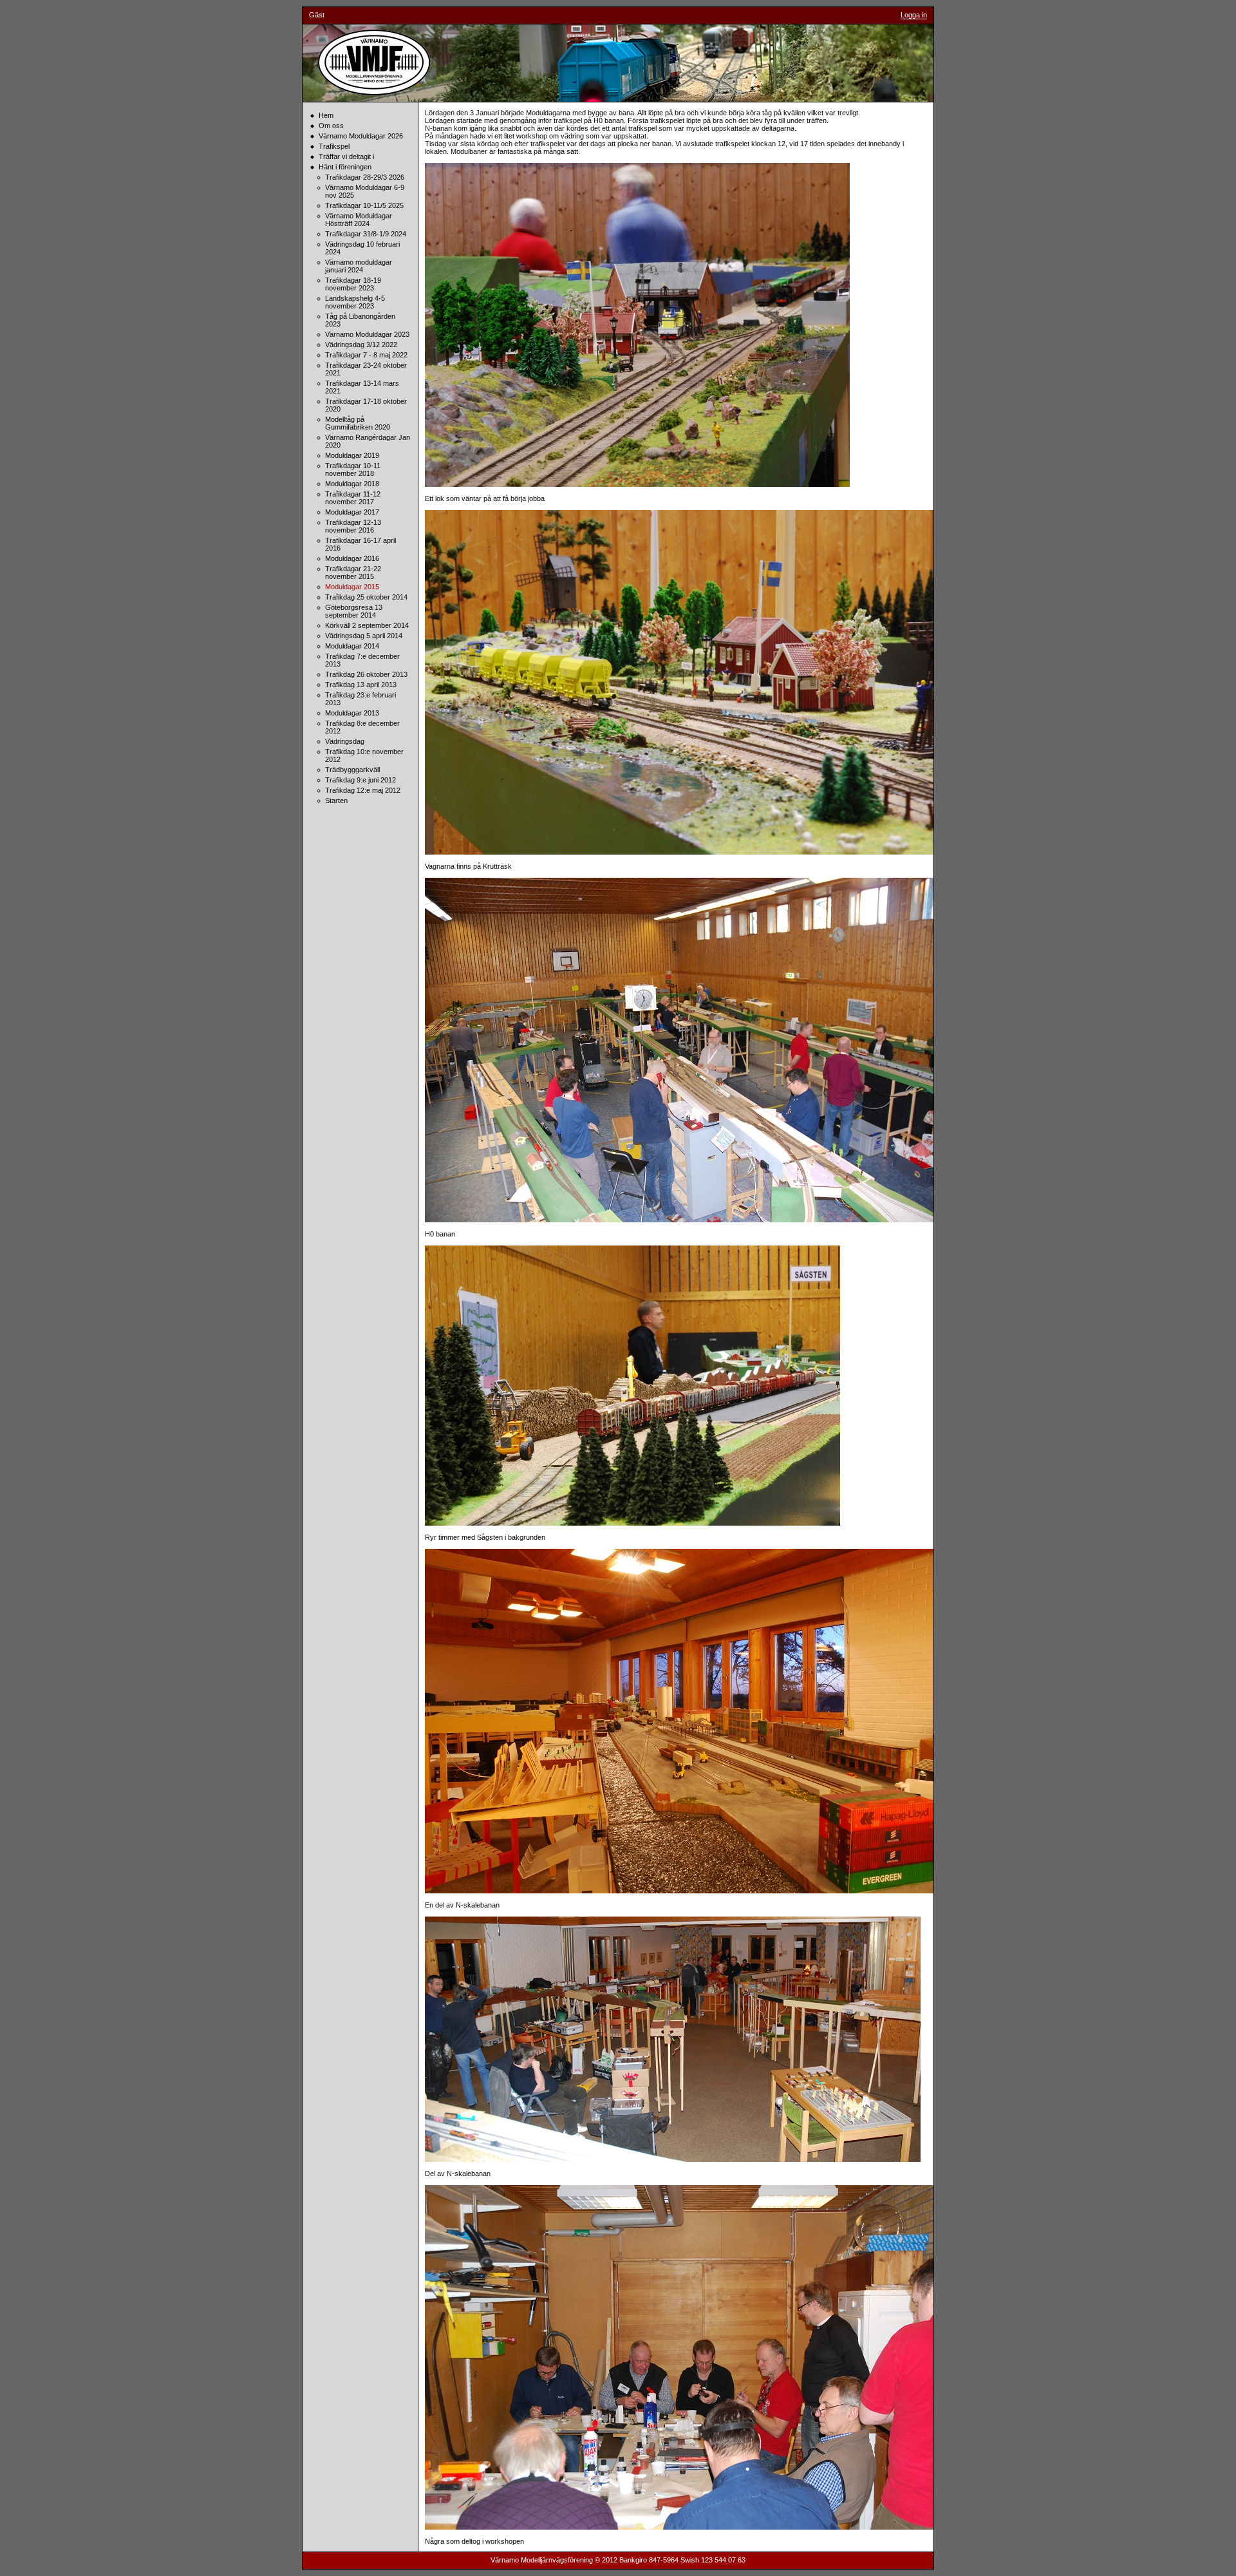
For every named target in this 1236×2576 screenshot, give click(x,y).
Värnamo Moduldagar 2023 (367, 334)
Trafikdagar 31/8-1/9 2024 (366, 234)
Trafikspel (334, 146)
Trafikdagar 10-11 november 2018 (353, 469)
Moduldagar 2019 (352, 455)
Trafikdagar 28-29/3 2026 (365, 177)
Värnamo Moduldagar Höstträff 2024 (359, 220)
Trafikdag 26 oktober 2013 (366, 674)
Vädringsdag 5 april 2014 (364, 636)
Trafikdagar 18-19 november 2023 (353, 284)
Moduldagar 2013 (352, 713)
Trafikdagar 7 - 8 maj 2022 (366, 355)
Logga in (914, 15)
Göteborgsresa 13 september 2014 (354, 611)
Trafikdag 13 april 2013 (361, 685)
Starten (336, 800)
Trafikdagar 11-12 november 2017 (353, 498)
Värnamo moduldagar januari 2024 (359, 266)
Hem (326, 115)
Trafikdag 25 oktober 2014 (366, 597)
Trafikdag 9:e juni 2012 (360, 780)
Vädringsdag (345, 741)
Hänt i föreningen (345, 167)
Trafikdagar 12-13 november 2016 (353, 526)
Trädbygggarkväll (352, 770)
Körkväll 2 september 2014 (367, 625)
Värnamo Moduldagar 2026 (361, 136)
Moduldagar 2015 (352, 587)
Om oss (331, 126)
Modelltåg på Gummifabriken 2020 (358, 423)
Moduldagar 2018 (352, 484)
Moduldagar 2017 (352, 512)
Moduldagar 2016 (352, 558)
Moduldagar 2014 (352, 646)
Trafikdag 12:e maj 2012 (363, 790)
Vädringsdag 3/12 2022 (361, 345)
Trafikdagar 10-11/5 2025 (364, 205)
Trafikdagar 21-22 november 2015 (353, 573)
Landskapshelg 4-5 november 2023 (355, 302)
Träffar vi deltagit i (346, 156)
